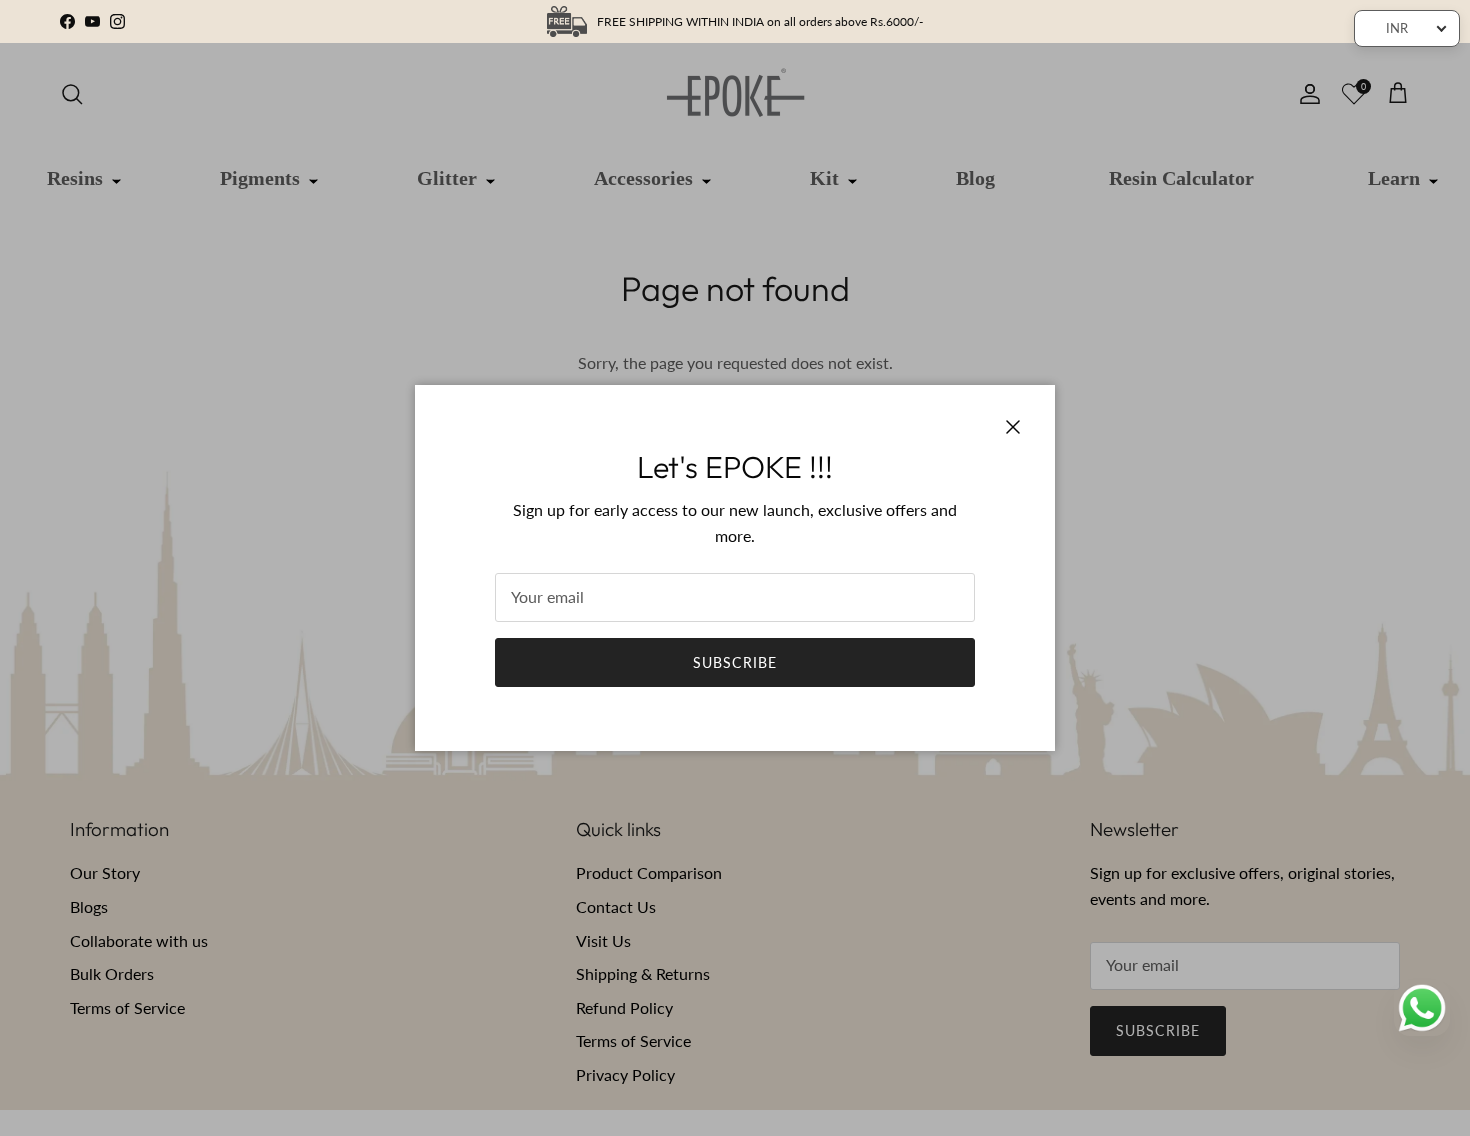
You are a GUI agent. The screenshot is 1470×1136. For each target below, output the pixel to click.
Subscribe (735, 662)
